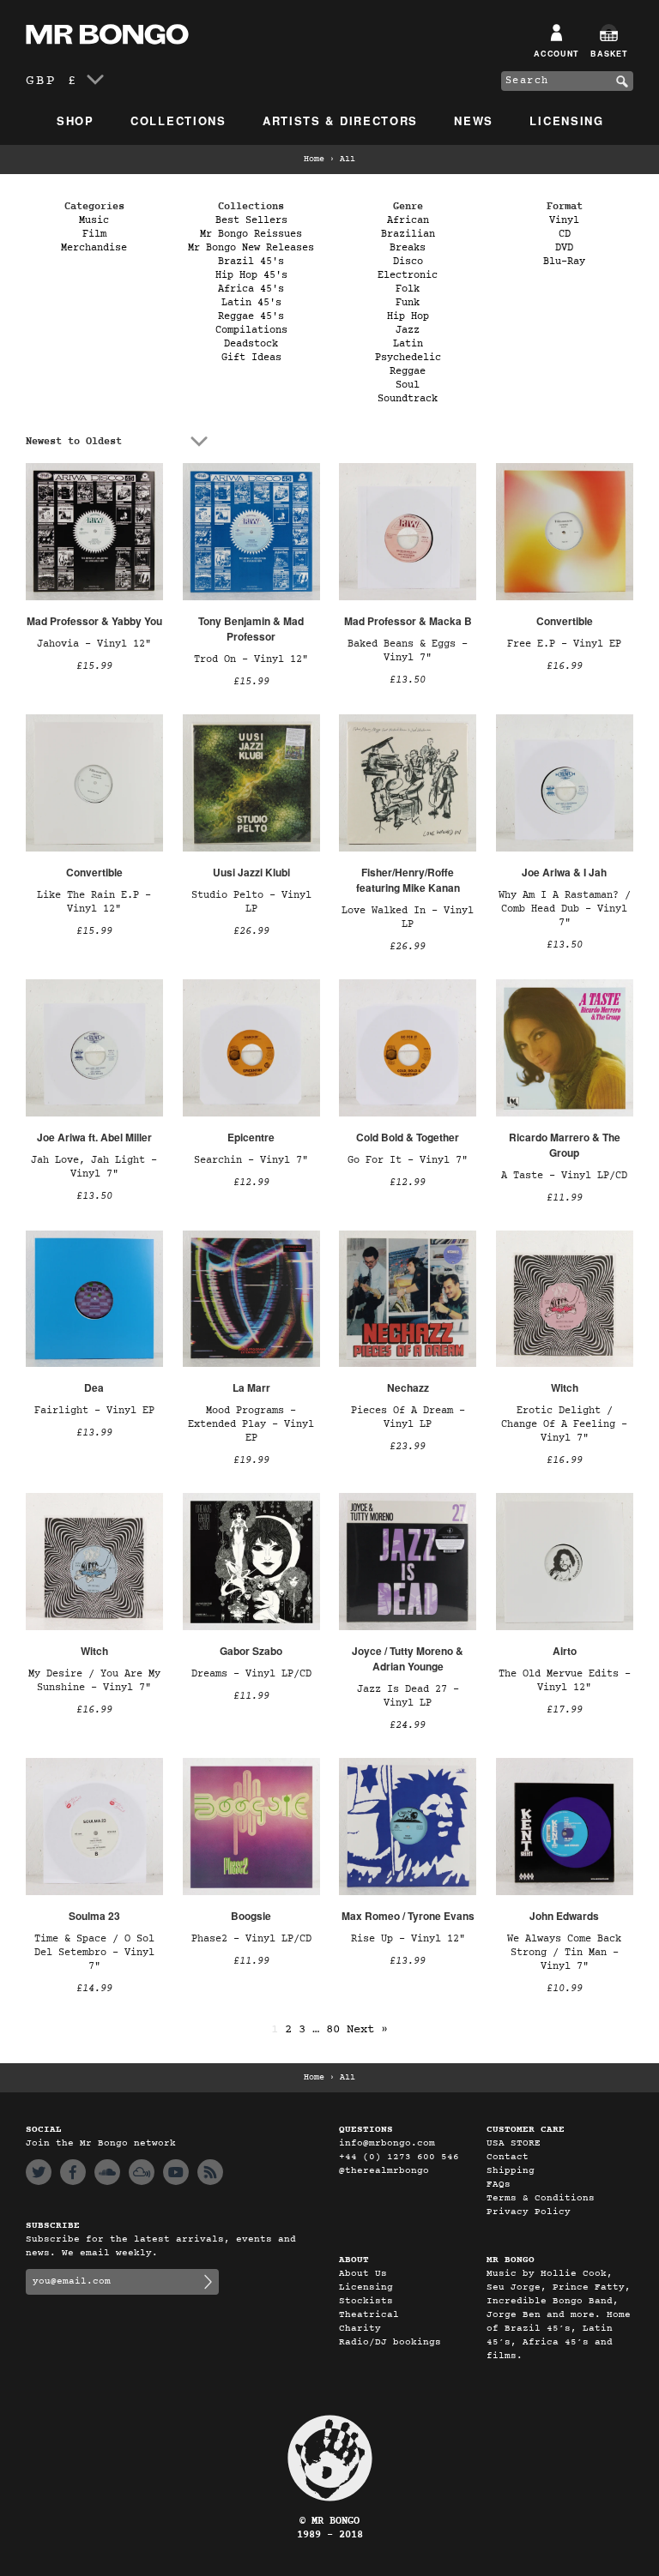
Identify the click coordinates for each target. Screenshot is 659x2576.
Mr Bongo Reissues (251, 234)
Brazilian (408, 234)
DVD (564, 248)
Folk (408, 289)
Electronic (408, 275)
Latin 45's (251, 303)
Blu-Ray (564, 262)
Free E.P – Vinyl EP (564, 644)
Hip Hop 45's (251, 275)
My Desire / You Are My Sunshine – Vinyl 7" (94, 1681)
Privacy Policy (529, 2212)
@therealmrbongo (384, 2171)
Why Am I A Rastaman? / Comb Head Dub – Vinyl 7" (565, 909)
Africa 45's (251, 289)
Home (314, 159)
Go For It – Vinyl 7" (408, 1160)
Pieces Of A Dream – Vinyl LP (408, 1417)
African (408, 220)
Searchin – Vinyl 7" (251, 1160)
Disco (408, 262)
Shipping (511, 2171)
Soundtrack (408, 399)
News (474, 120)
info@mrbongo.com (387, 2143)
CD (565, 234)
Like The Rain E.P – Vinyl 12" (94, 902)
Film (94, 234)
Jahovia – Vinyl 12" (94, 644)
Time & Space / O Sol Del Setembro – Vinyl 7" (94, 1953)
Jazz (408, 330)
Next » (367, 2029)
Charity (360, 2329)
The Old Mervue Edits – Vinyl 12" (565, 1681)
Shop (76, 120)
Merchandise (94, 248)
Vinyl (564, 220)
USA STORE (514, 2143)
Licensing (566, 120)
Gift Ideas (251, 358)
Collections (178, 120)
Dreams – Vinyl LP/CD (251, 1674)
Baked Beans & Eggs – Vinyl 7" (408, 651)
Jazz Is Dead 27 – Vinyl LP (408, 1696)
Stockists (366, 2301)
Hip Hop (408, 316)
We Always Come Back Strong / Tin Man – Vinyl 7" (564, 1953)
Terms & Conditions (541, 2198)
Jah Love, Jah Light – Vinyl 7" (94, 1167)
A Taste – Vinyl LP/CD (564, 1176)
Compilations (251, 330)
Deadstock (251, 344)
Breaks (408, 248)
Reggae (408, 371)
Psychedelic (408, 358)
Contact (508, 2157)
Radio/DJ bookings (390, 2342)
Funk (408, 303)
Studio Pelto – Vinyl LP (251, 902)
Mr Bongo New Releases (251, 248)
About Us (363, 2274)
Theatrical (369, 2315)
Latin (408, 344)
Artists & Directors (340, 120)
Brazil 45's (251, 262)
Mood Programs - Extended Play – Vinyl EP (251, 1424)
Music (94, 220)
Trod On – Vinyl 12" (251, 659)
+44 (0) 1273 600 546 (399, 2157)
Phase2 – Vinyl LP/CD (251, 1939)
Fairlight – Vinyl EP (94, 1411)
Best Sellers (251, 220)
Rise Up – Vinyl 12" (408, 1939)
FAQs (499, 2185)
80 (333, 2029)
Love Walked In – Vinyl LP (408, 918)
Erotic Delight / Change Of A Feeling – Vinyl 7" (564, 1424)
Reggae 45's (251, 316)
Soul (408, 385)
